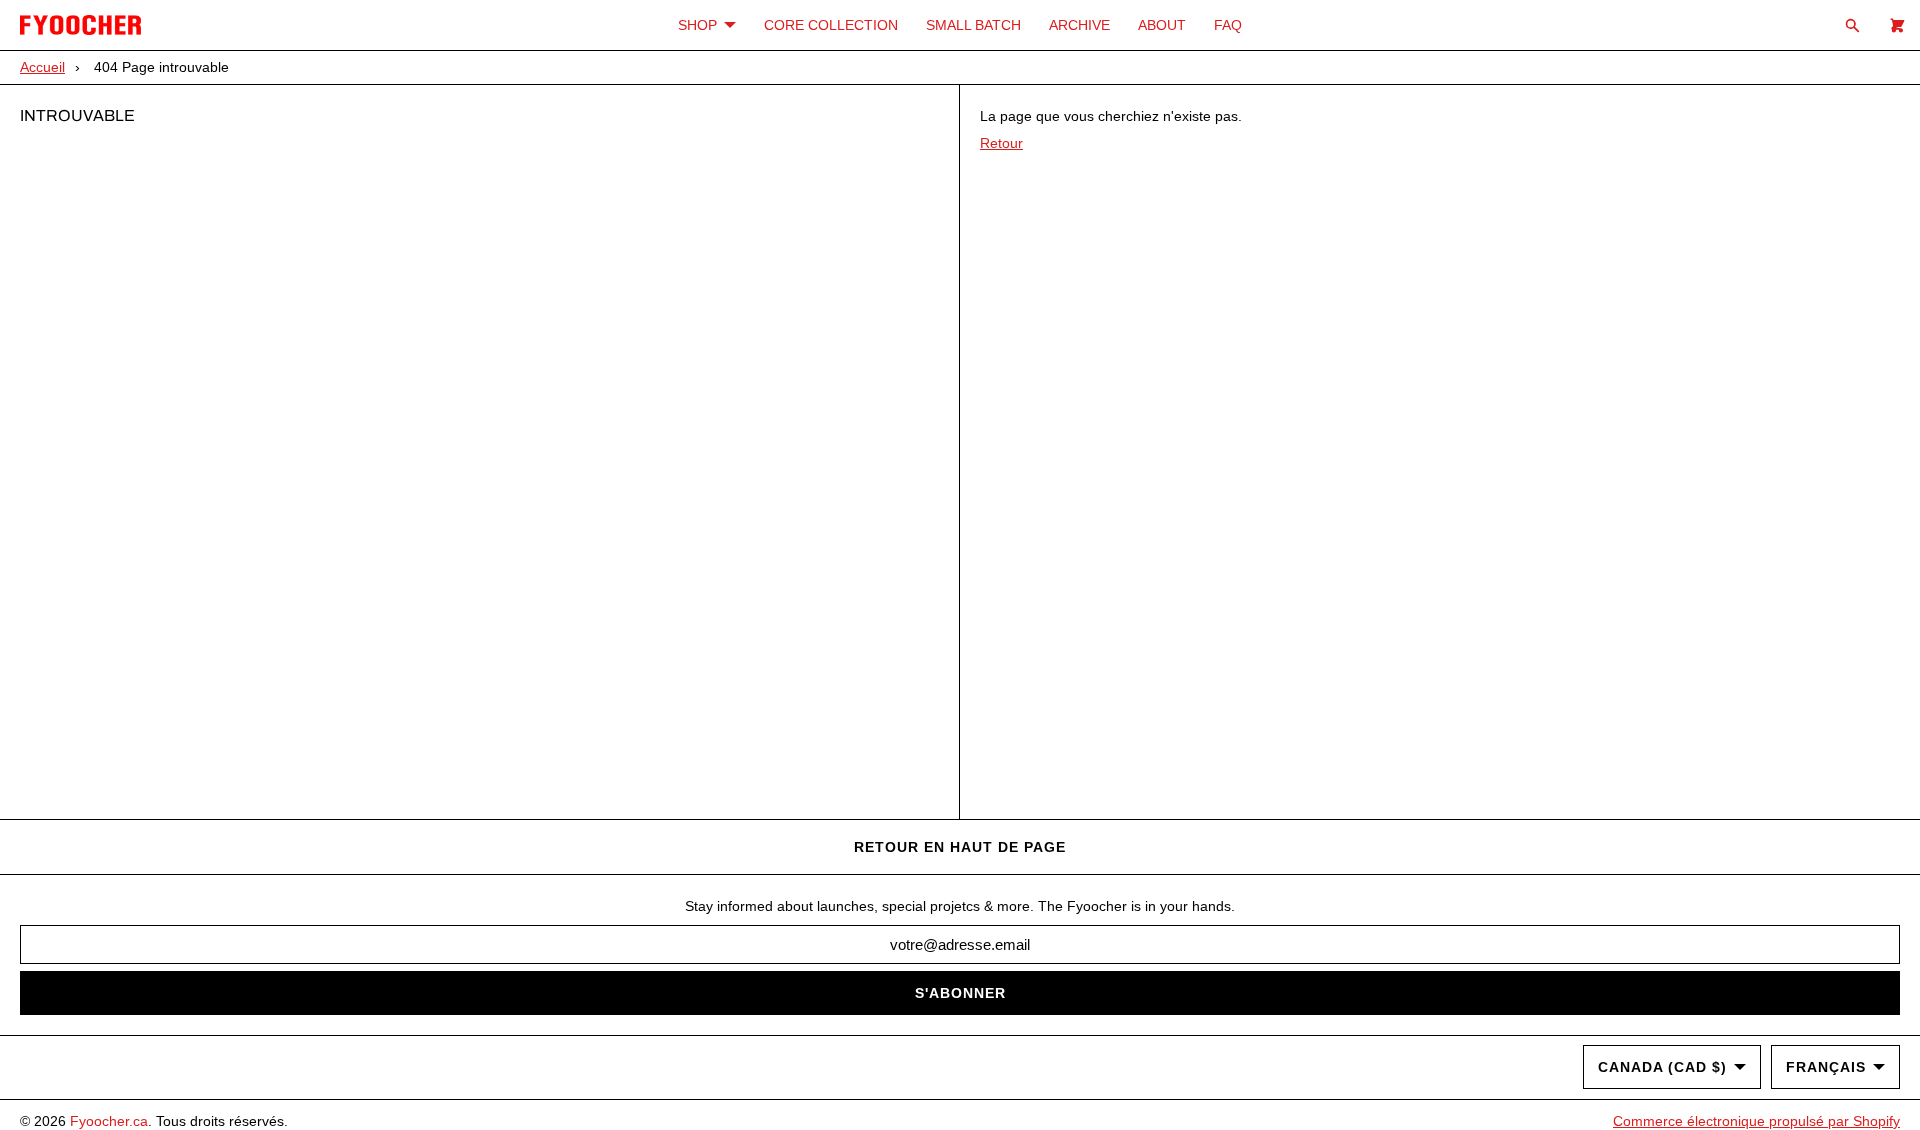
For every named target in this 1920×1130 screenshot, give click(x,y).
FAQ (1228, 25)
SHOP (697, 25)
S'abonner (960, 993)
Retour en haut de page (960, 847)
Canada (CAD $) (1662, 1067)
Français (1826, 1067)
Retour (1001, 143)
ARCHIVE (1079, 25)
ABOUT (1162, 25)
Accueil (42, 67)
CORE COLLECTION (831, 25)
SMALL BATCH (973, 25)
